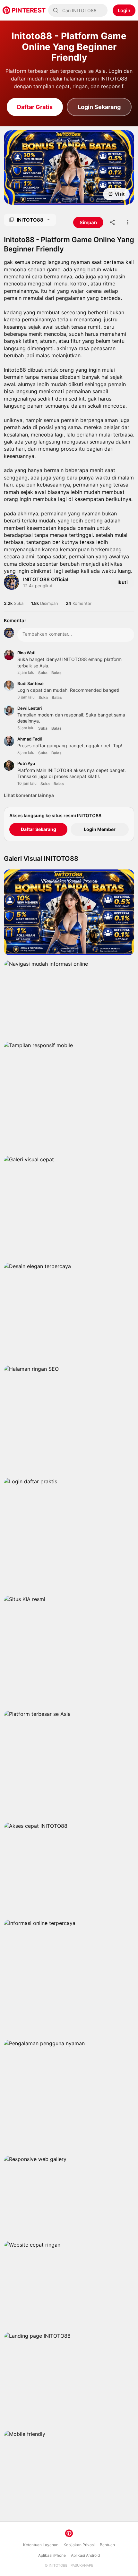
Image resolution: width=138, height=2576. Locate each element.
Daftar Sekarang (39, 829)
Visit (120, 194)
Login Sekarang (99, 107)
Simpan (30, 194)
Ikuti (123, 582)
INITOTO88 (58, 2565)
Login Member (100, 829)
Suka (43, 673)
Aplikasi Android (85, 2555)
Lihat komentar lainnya (29, 795)
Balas (56, 673)
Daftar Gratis (35, 107)
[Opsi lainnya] (128, 222)
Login (124, 10)
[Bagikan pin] (112, 222)
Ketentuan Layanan (41, 2545)
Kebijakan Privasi (79, 2545)
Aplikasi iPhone (52, 2555)
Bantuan (107, 2545)
